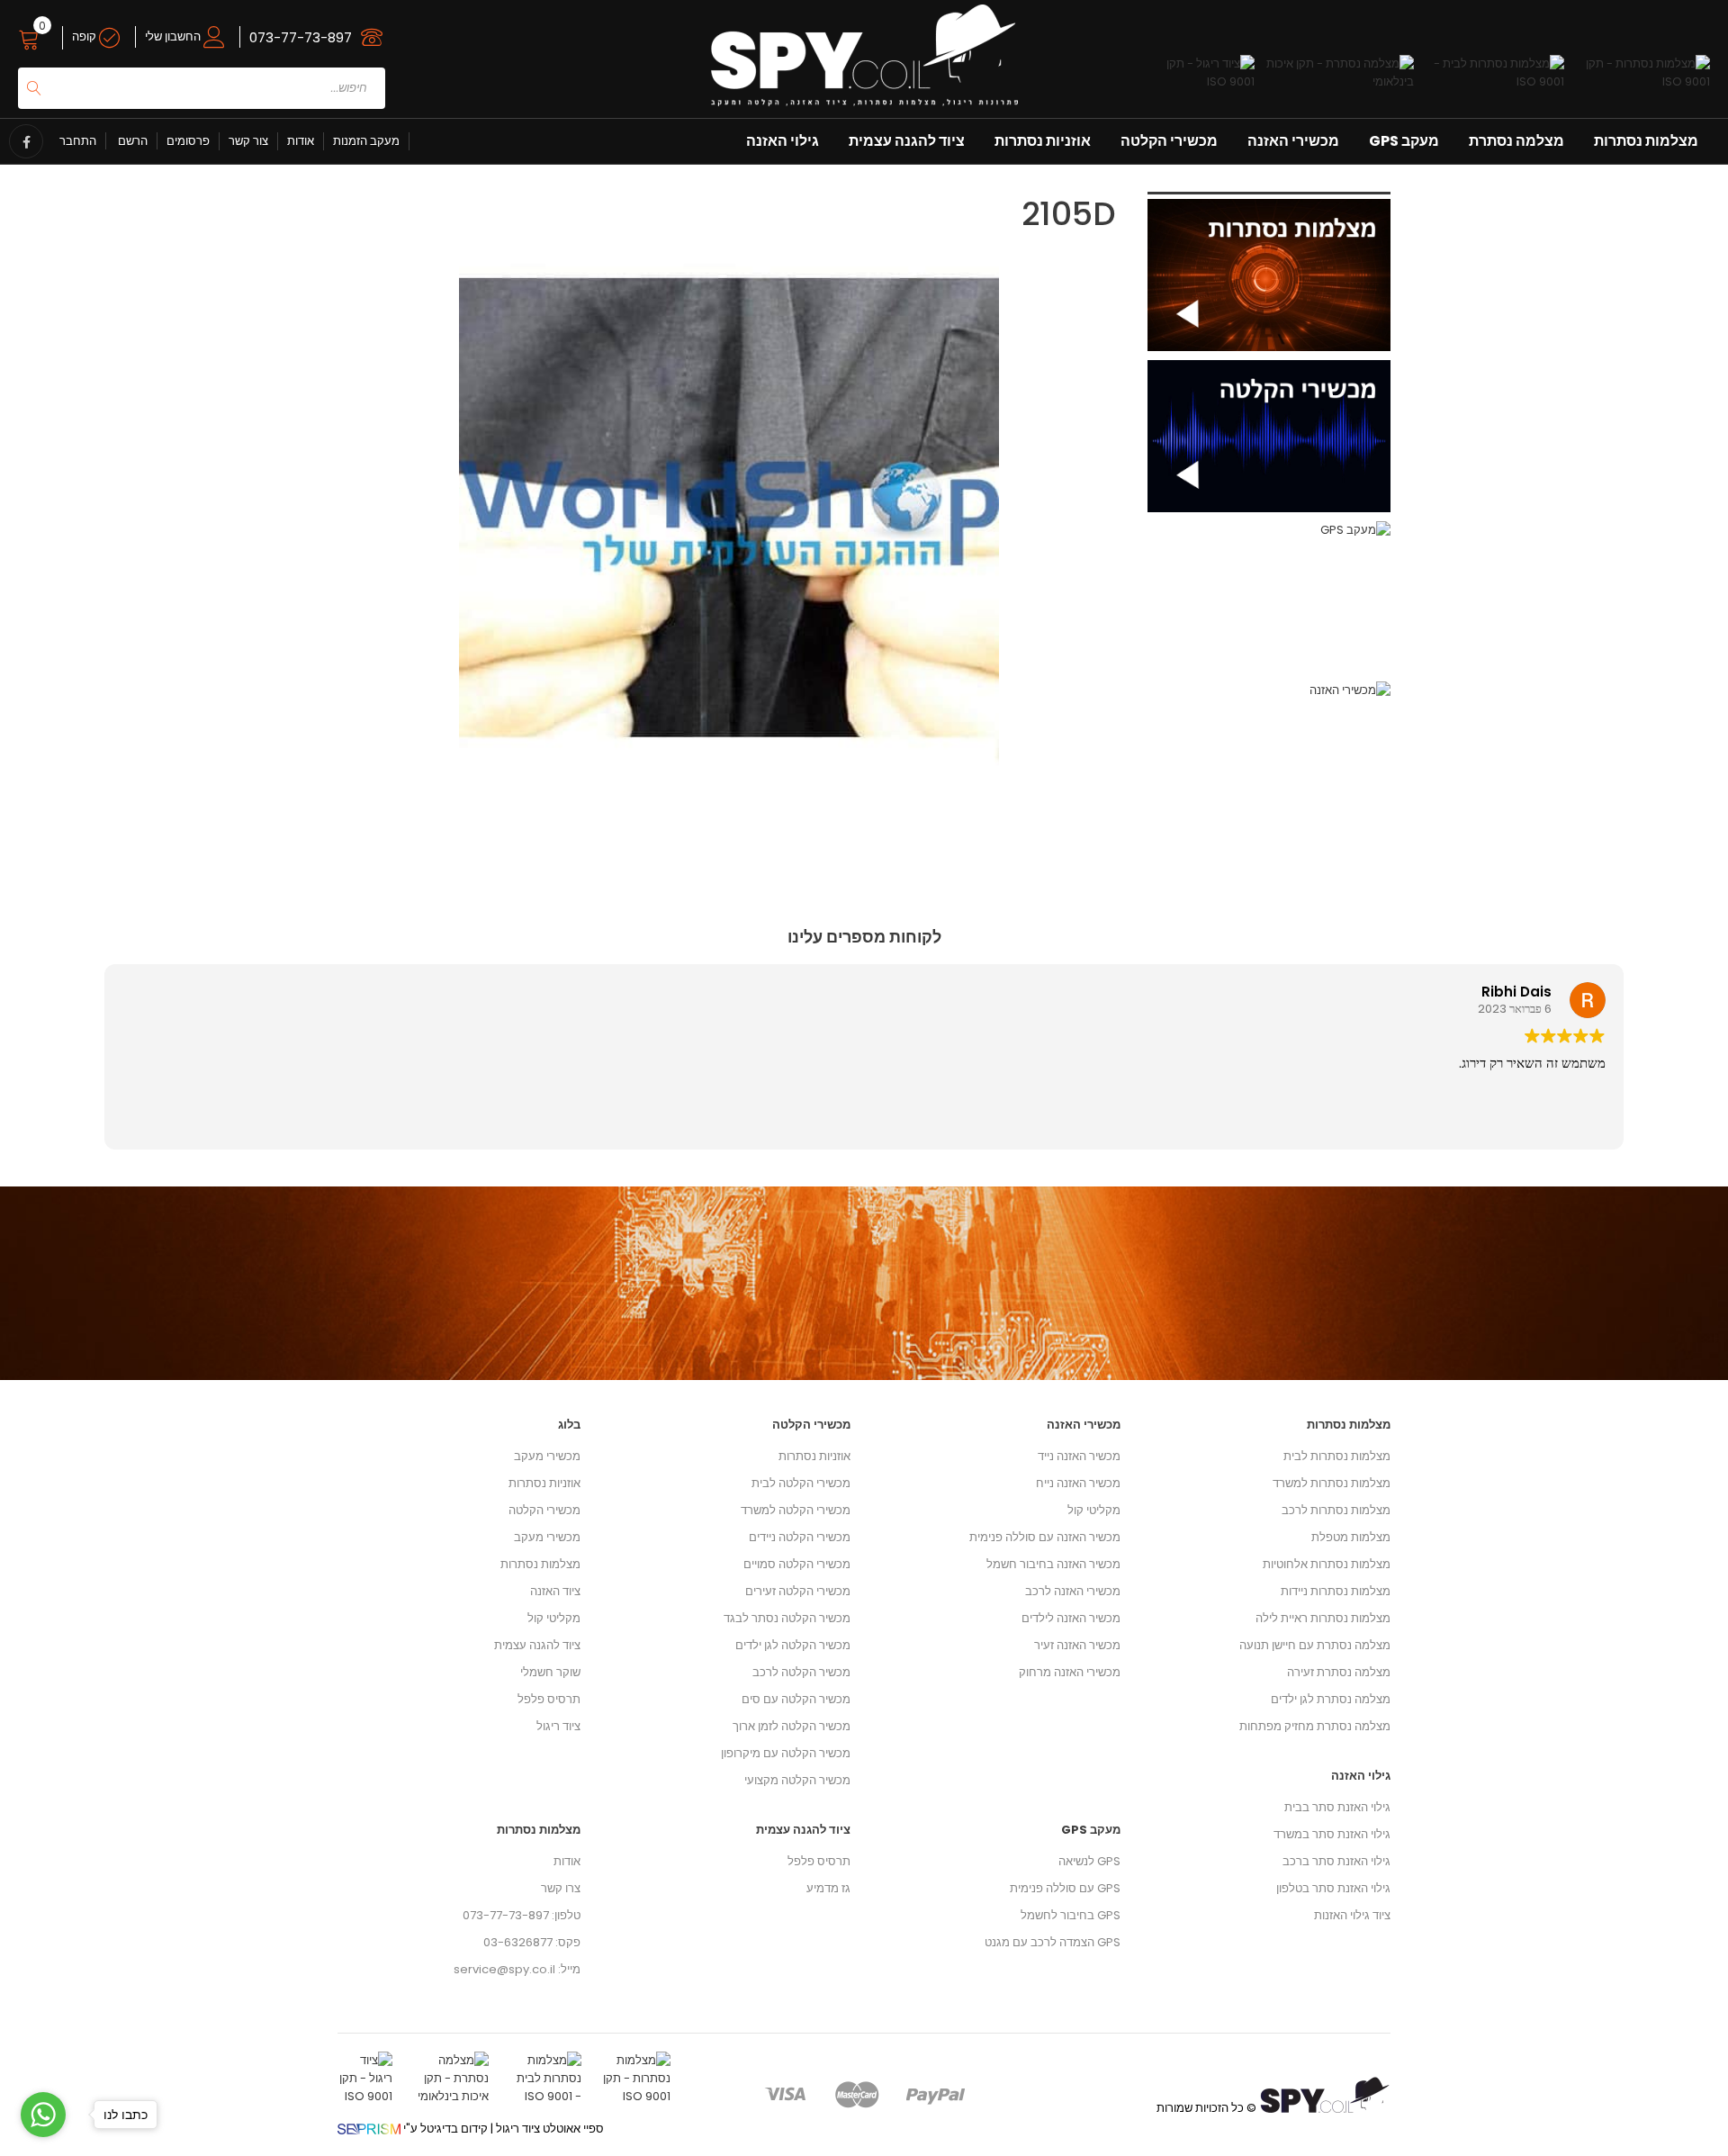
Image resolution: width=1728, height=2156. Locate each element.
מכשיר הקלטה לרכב (801, 1672)
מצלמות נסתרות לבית (1337, 1456)
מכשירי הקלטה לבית (801, 1483)
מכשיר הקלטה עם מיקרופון (786, 1753)
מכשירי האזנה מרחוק (1070, 1672)
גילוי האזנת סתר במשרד (1332, 1834)
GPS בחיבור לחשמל (1071, 1915)
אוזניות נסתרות (1043, 141)
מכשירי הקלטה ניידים (800, 1537)
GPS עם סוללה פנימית (1065, 1888)
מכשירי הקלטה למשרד (796, 1510)
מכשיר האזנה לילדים (1071, 1618)
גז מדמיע (828, 1888)
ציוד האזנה (555, 1591)
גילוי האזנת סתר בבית (1337, 1807)
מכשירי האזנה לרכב (1073, 1591)
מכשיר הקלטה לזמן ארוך (792, 1726)
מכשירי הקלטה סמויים (797, 1564)
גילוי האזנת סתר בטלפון (1333, 1888)
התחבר (78, 141)
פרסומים (188, 141)
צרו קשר (561, 1888)
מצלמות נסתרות (1646, 141)
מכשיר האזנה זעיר (1077, 1645)
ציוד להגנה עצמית (907, 141)
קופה (85, 36)
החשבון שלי (174, 36)
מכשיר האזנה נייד (1079, 1456)
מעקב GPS (1404, 141)
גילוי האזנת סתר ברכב (1336, 1861)
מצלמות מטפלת (1351, 1537)
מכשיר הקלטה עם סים (796, 1699)
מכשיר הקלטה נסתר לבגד (787, 1618)
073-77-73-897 (301, 37)
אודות (301, 141)
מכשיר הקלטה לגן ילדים (793, 1645)
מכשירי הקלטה (1169, 141)
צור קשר (248, 141)
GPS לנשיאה (1089, 1861)
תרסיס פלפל (549, 1699)
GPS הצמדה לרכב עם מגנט (1053, 1942)
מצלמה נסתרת (1516, 141)
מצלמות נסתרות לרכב (1336, 1510)
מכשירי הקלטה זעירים (798, 1591)
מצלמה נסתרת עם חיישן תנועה (1315, 1645)
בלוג (569, 1425)
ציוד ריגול (558, 1726)
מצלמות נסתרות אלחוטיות (1327, 1564)
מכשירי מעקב (547, 1456)
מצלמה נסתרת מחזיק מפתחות (1315, 1726)
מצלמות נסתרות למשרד (1332, 1483)
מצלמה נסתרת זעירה (1339, 1672)
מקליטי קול (554, 1618)
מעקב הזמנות (366, 141)
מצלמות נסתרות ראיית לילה (1323, 1618)
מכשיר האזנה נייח (1078, 1483)
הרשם (131, 141)
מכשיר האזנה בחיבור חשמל (1053, 1564)
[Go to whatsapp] (43, 2115)
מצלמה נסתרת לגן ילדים (1331, 1699)
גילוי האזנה (783, 141)
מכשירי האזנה (1293, 141)
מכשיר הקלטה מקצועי (797, 1780)
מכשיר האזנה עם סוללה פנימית (1045, 1537)
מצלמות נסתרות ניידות (1336, 1591)
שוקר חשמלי (550, 1672)
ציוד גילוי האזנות (1352, 1915)
